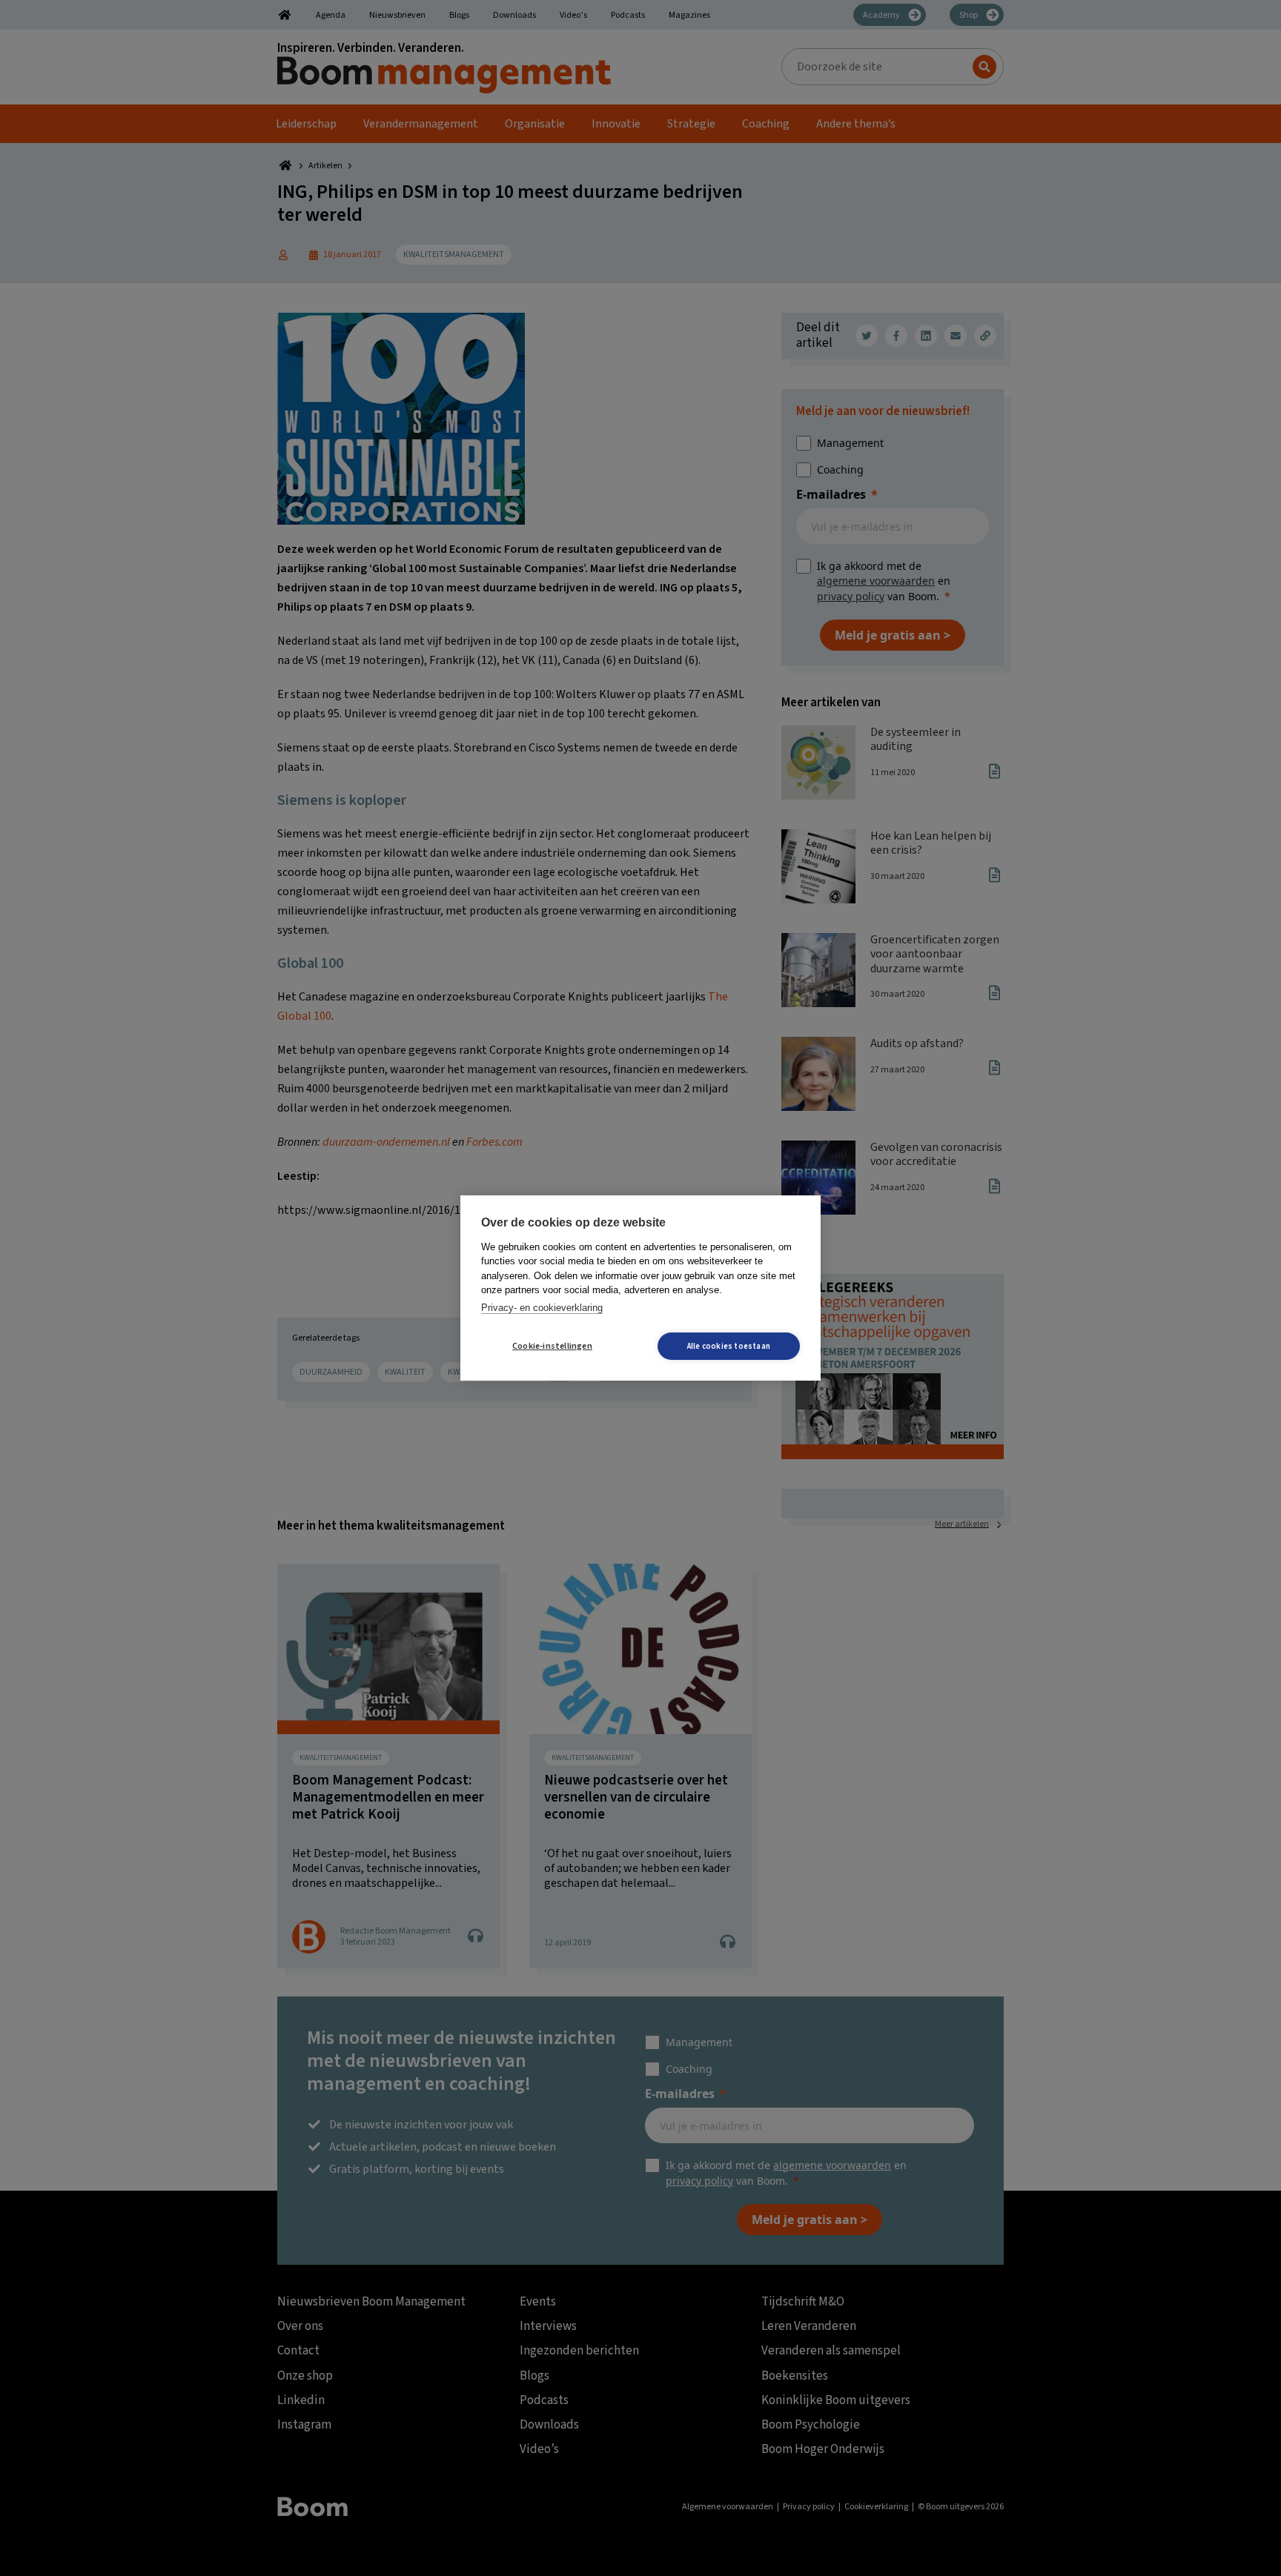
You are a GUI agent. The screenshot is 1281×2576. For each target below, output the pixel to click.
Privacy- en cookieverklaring (542, 1308)
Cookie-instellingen (552, 1346)
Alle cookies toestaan (729, 1346)
